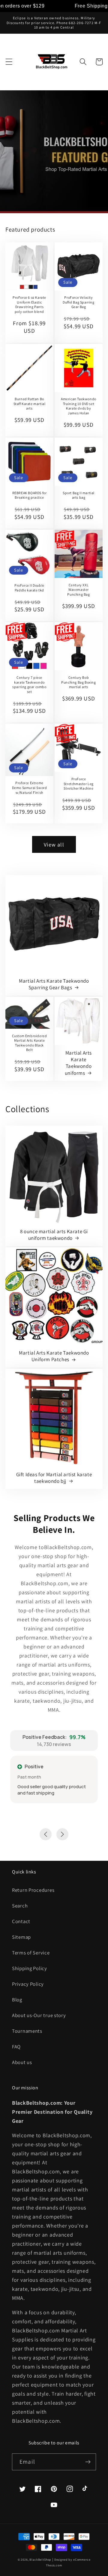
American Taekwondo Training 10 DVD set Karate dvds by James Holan (79, 406)
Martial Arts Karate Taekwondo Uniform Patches (54, 1356)
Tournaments (27, 2031)
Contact (21, 1921)
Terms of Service (31, 1953)
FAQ (16, 2047)
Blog (17, 2000)
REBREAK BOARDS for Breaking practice (30, 495)
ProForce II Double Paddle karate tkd (29, 588)
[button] (9, 62)
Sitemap (21, 1937)
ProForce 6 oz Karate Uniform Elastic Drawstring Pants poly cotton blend (29, 304)
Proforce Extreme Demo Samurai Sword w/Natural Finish (30, 787)
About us (22, 2062)
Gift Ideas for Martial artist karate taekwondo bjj (54, 1478)
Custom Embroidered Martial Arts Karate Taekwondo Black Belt (30, 1043)
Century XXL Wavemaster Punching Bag (78, 590)
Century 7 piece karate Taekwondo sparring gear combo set (29, 685)
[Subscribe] (88, 2462)
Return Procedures (33, 1890)
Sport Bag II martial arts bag (79, 495)
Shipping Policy (30, 1968)
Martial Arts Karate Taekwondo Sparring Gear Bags (54, 984)
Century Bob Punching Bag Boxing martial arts (78, 682)
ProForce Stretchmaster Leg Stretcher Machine (79, 784)
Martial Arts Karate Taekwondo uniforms (78, 1063)
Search (20, 1906)
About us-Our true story (39, 2015)
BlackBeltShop (40, 2560)
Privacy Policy (28, 1984)
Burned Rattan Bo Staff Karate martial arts (30, 404)
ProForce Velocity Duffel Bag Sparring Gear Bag (78, 302)
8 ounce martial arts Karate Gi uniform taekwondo (54, 1235)
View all (54, 845)
